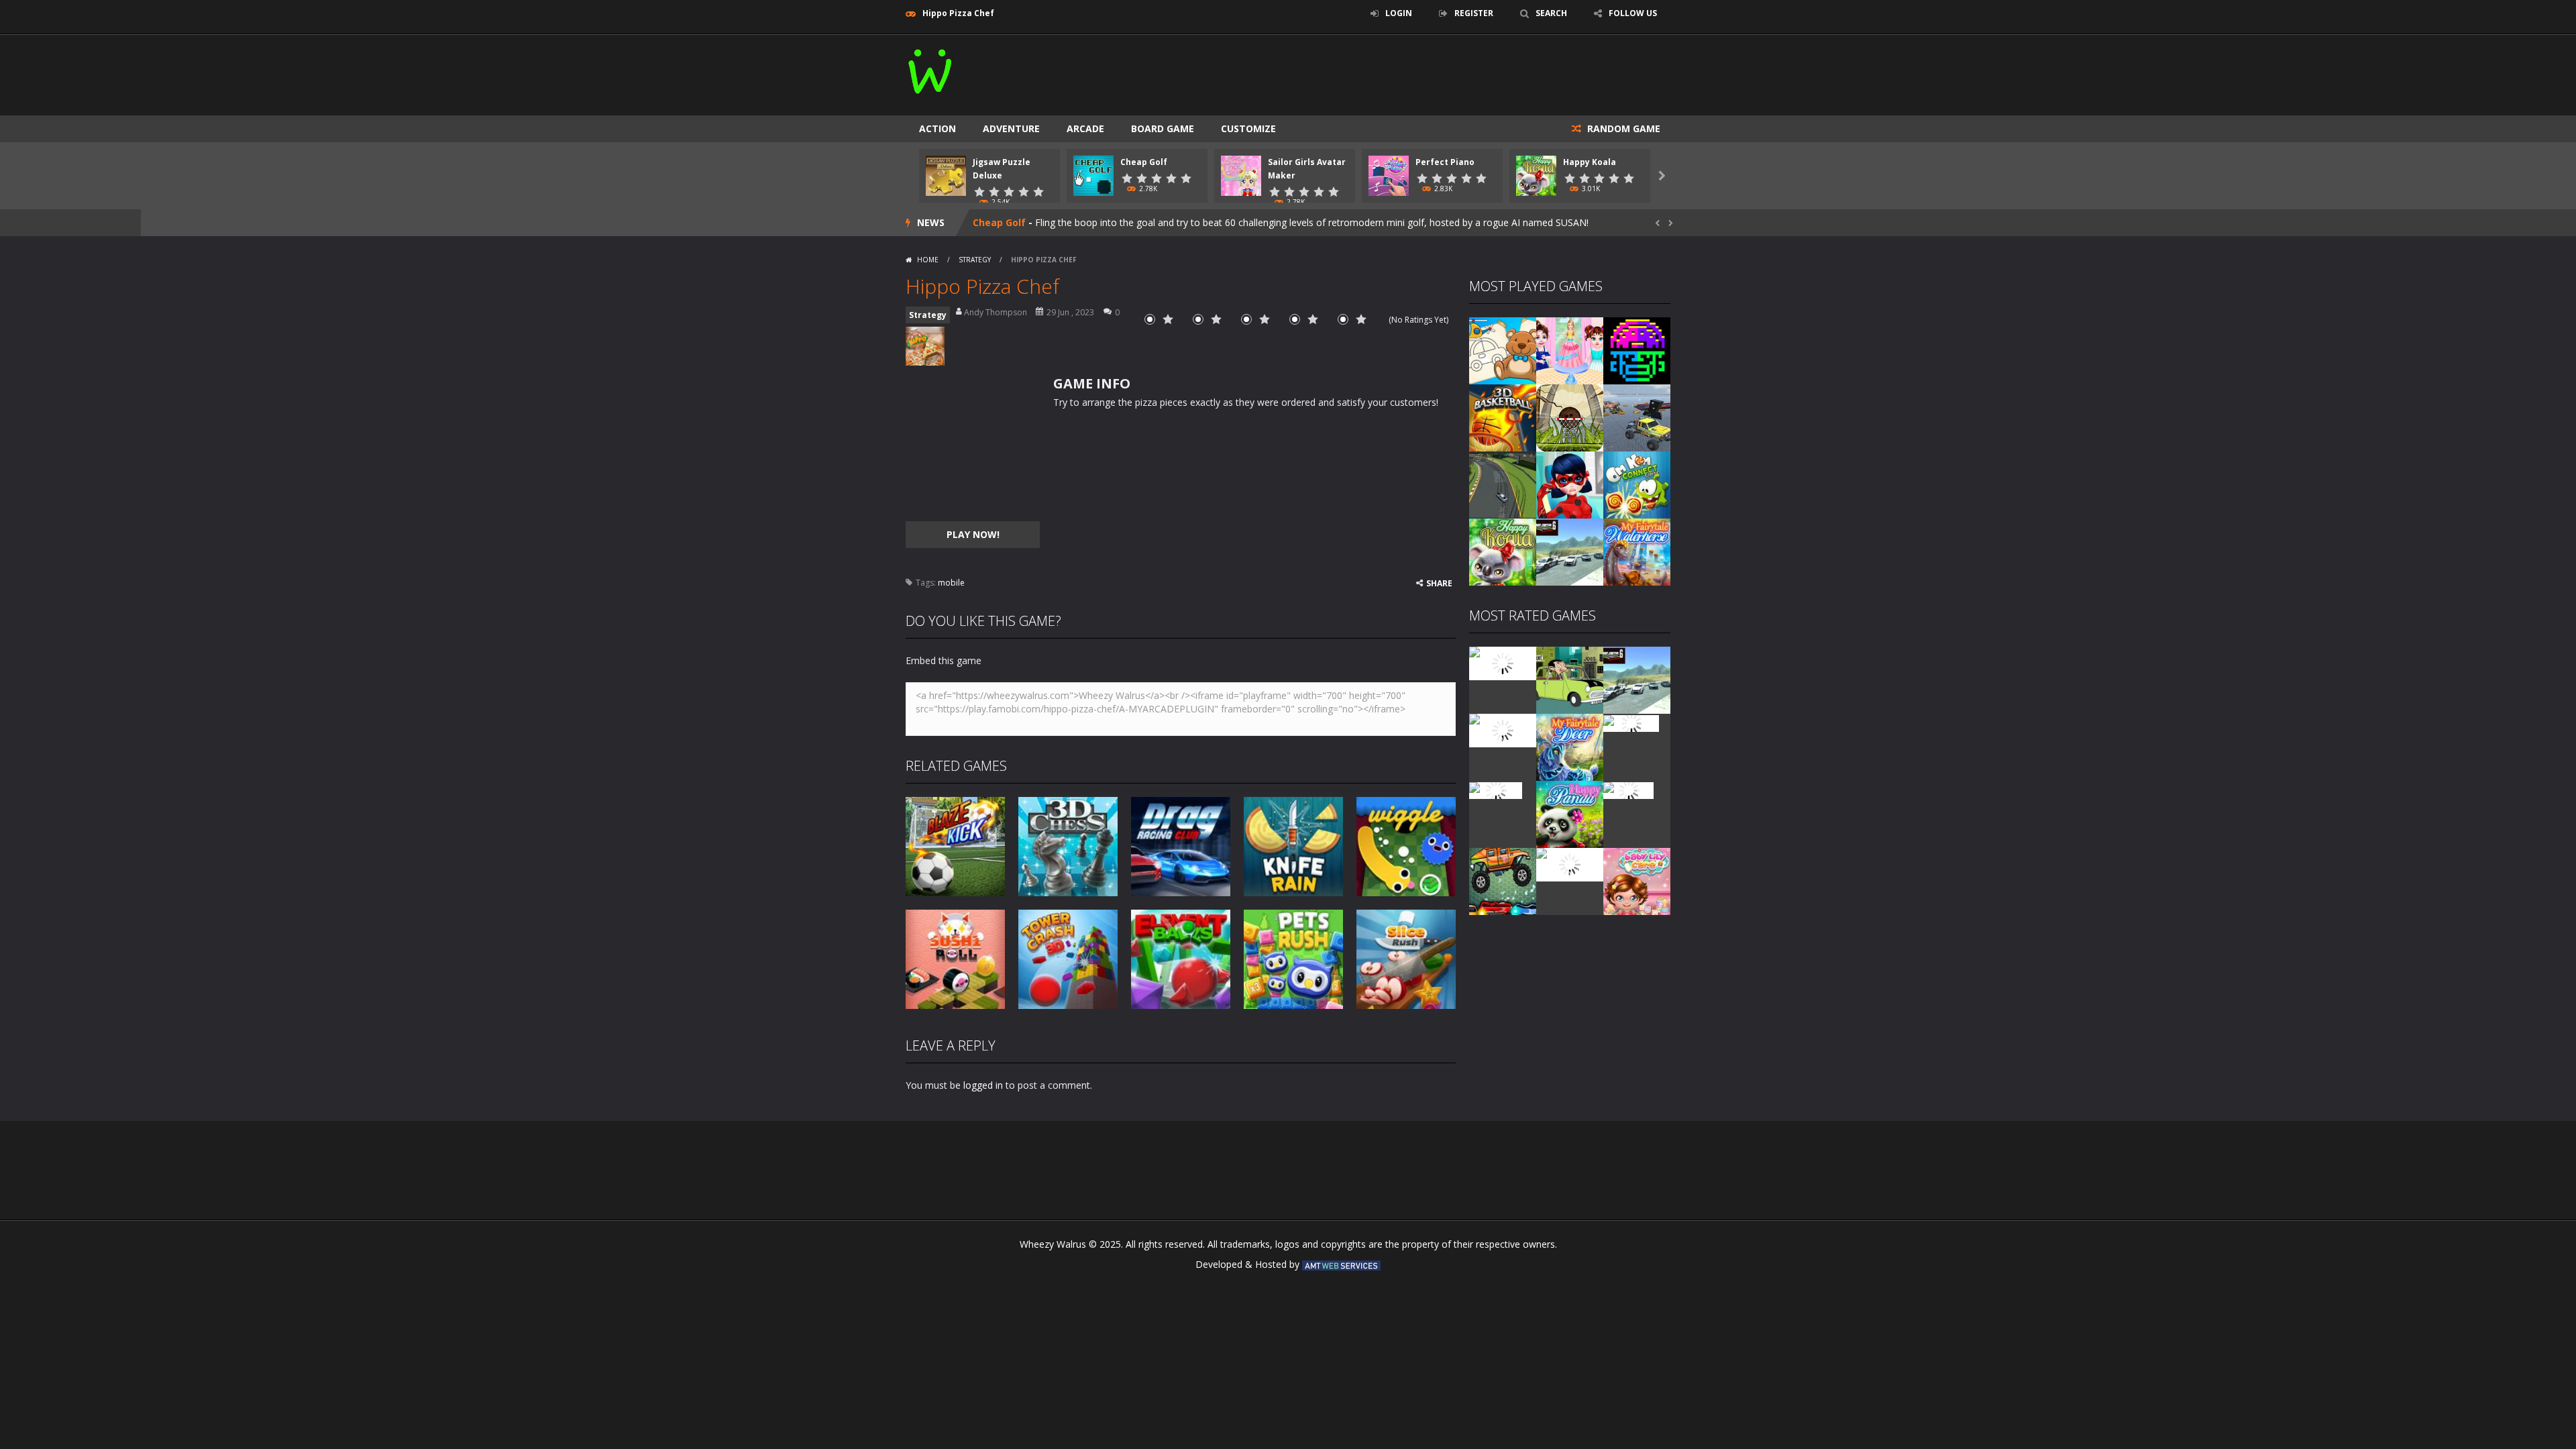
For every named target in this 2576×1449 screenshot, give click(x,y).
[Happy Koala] (1503, 551)
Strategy (975, 260)
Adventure (1011, 128)
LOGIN (1399, 13)
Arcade (1085, 128)
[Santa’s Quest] (1503, 662)
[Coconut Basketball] (1570, 417)
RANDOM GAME (1622, 128)
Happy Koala (1590, 162)
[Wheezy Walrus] (931, 69)
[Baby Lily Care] (1637, 880)
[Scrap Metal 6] (1570, 551)
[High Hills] (1628, 789)
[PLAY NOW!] (946, 175)
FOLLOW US (1633, 13)
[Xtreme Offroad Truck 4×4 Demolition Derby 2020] (1637, 417)
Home (928, 260)
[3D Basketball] (1503, 417)
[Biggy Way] (1503, 880)
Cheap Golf (1144, 162)
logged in (983, 1085)
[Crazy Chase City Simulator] (1570, 864)
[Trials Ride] (1631, 722)
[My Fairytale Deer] (1570, 746)
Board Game (1163, 128)
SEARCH (1551, 13)
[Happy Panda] (1570, 813)
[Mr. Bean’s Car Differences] (1570, 679)
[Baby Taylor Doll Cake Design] (1570, 350)
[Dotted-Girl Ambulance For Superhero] (1570, 484)
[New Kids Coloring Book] (1503, 350)
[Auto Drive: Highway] (1503, 730)
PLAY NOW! (973, 534)
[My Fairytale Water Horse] (1637, 551)
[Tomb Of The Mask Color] (1637, 350)
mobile (951, 583)
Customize (1248, 128)
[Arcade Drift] (1503, 484)
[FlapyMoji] (1496, 789)
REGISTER (1474, 13)
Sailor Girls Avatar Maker (1033, 222)
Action (937, 128)
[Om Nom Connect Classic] (1637, 484)
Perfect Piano (1445, 162)
